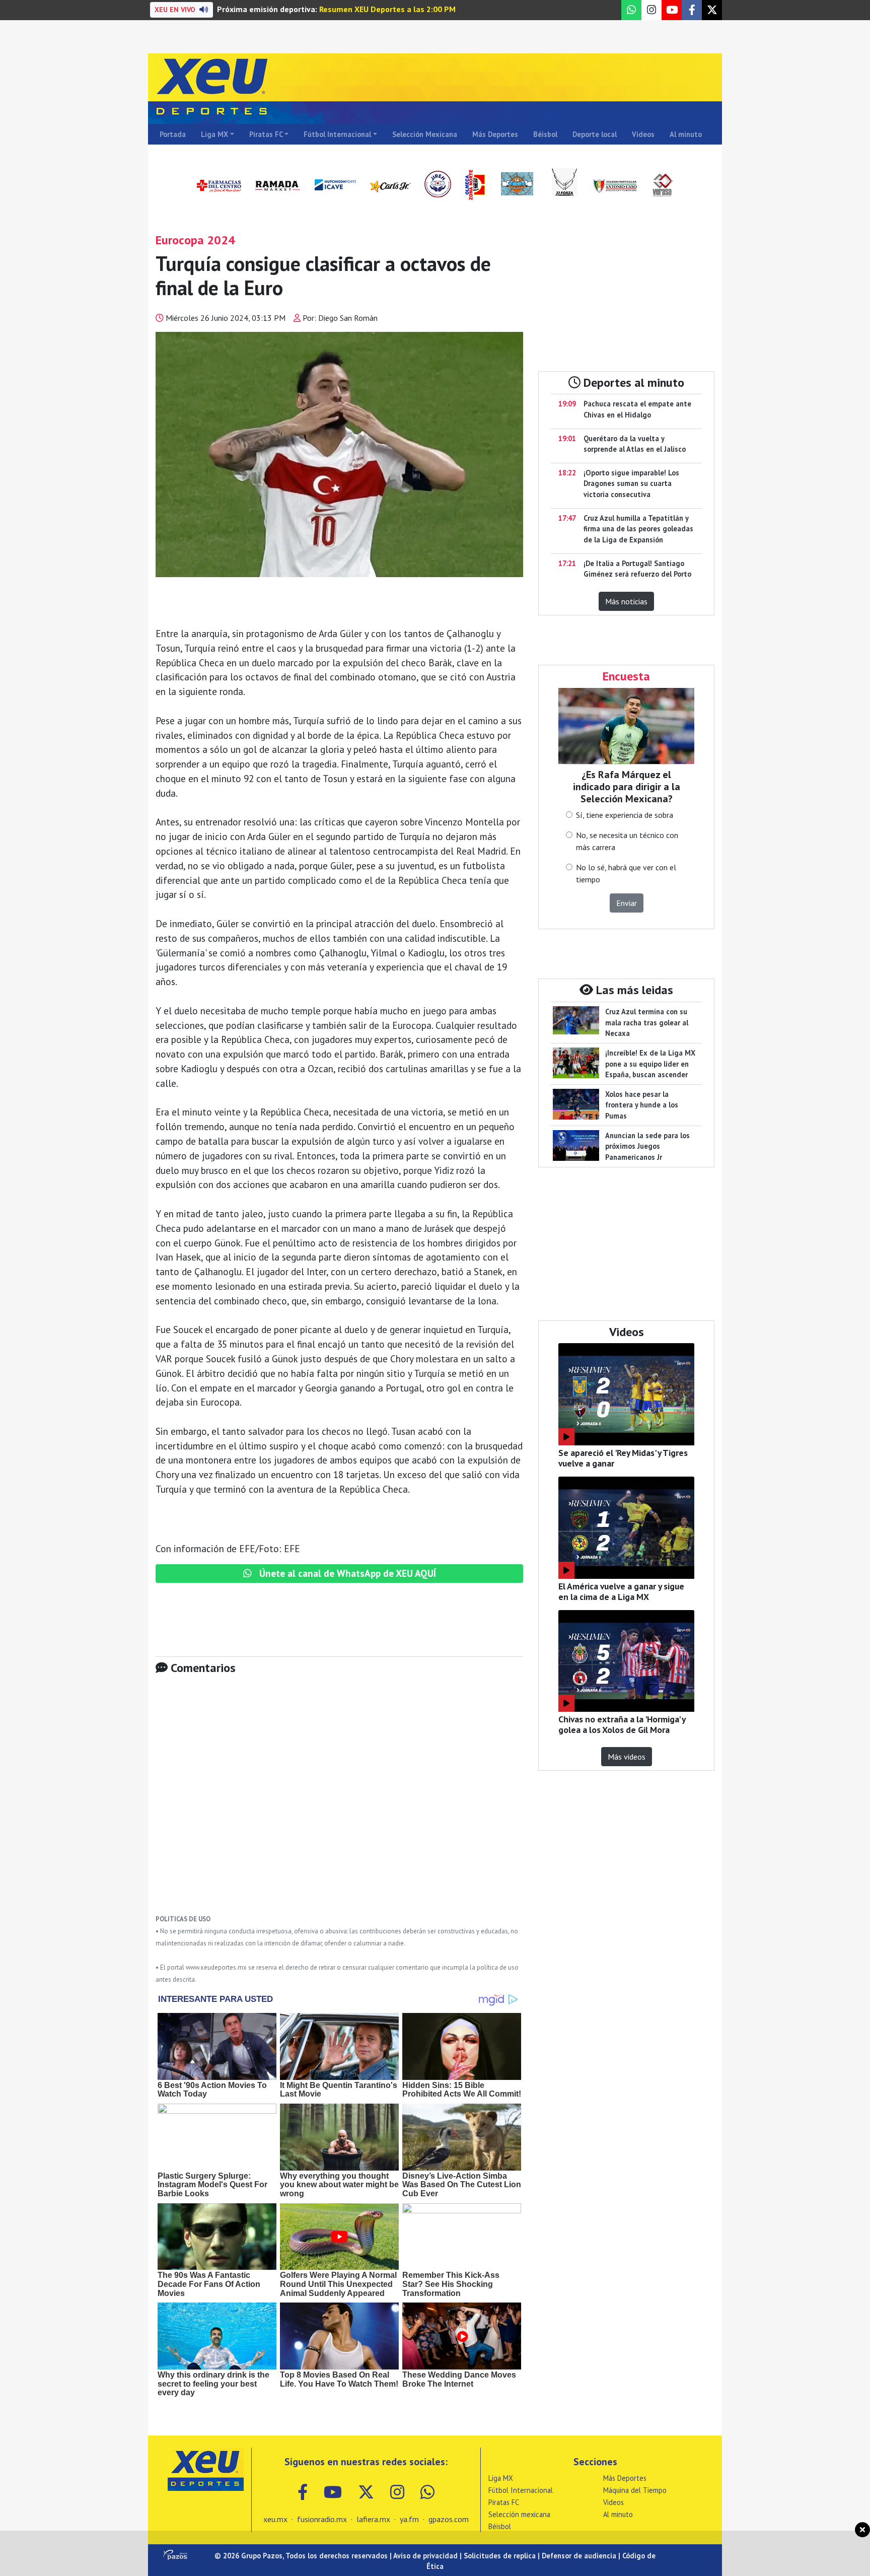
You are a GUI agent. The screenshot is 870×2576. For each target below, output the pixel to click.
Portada (173, 134)
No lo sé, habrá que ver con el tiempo (626, 873)
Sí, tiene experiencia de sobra (625, 815)
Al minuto (686, 134)
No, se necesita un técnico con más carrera (627, 841)
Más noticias (626, 601)
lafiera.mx (373, 2519)
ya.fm (409, 2519)
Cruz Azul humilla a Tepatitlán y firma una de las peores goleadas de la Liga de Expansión (638, 529)
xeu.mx (275, 2519)
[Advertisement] (339, 1802)
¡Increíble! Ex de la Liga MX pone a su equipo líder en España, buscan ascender (650, 1064)
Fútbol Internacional (337, 134)
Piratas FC (266, 134)
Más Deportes (495, 134)
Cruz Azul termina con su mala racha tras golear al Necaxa (647, 1022)
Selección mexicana (519, 2514)
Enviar (627, 903)
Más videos (627, 1757)
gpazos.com (449, 2519)
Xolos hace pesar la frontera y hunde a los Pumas (642, 1105)
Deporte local (595, 134)
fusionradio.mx (322, 2519)
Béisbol (545, 134)
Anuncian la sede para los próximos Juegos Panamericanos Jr (647, 1146)
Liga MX (214, 134)
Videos (643, 134)
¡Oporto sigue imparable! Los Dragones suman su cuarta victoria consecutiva (631, 483)
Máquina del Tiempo (635, 2490)
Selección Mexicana (425, 134)
